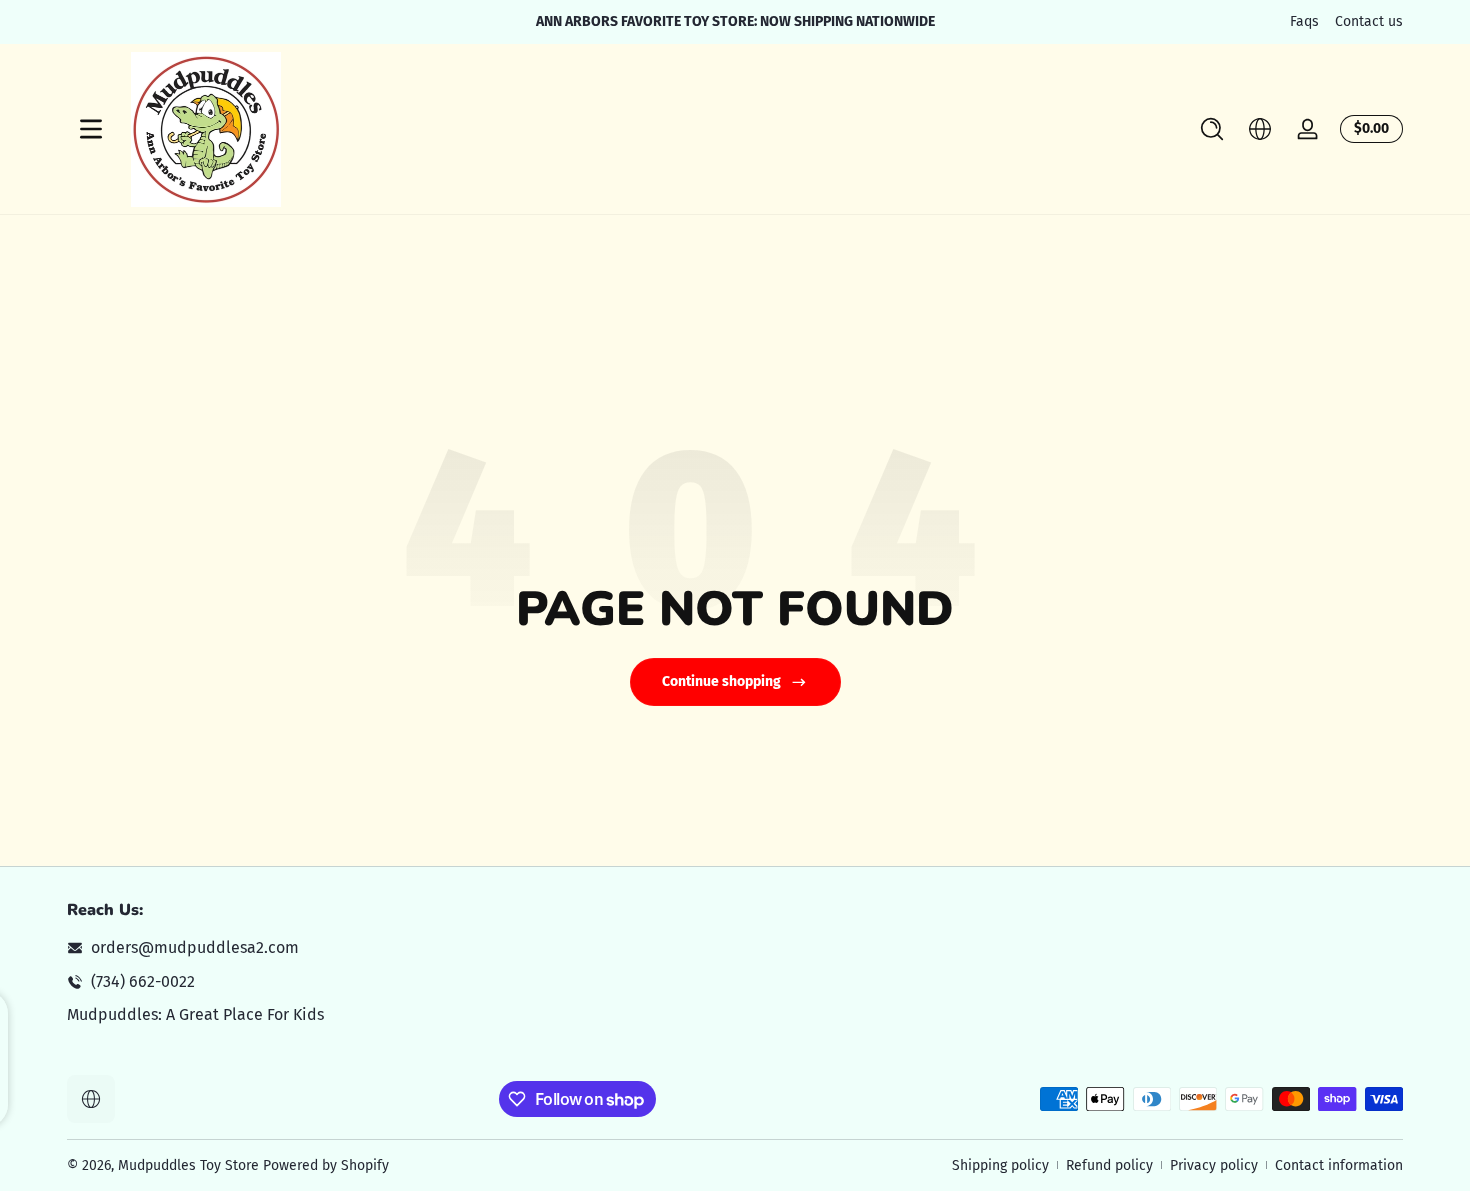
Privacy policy (1214, 1165)
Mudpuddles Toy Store (188, 1165)
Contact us (1369, 21)
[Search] (1212, 129)
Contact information (1339, 1165)
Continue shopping (721, 681)
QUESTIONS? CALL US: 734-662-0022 (898, 21)
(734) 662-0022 (143, 981)
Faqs (1304, 21)
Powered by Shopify (326, 1165)
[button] (1212, 129)
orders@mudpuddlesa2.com (195, 947)
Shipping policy (1000, 1165)
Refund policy (1109, 1165)
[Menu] (91, 129)
